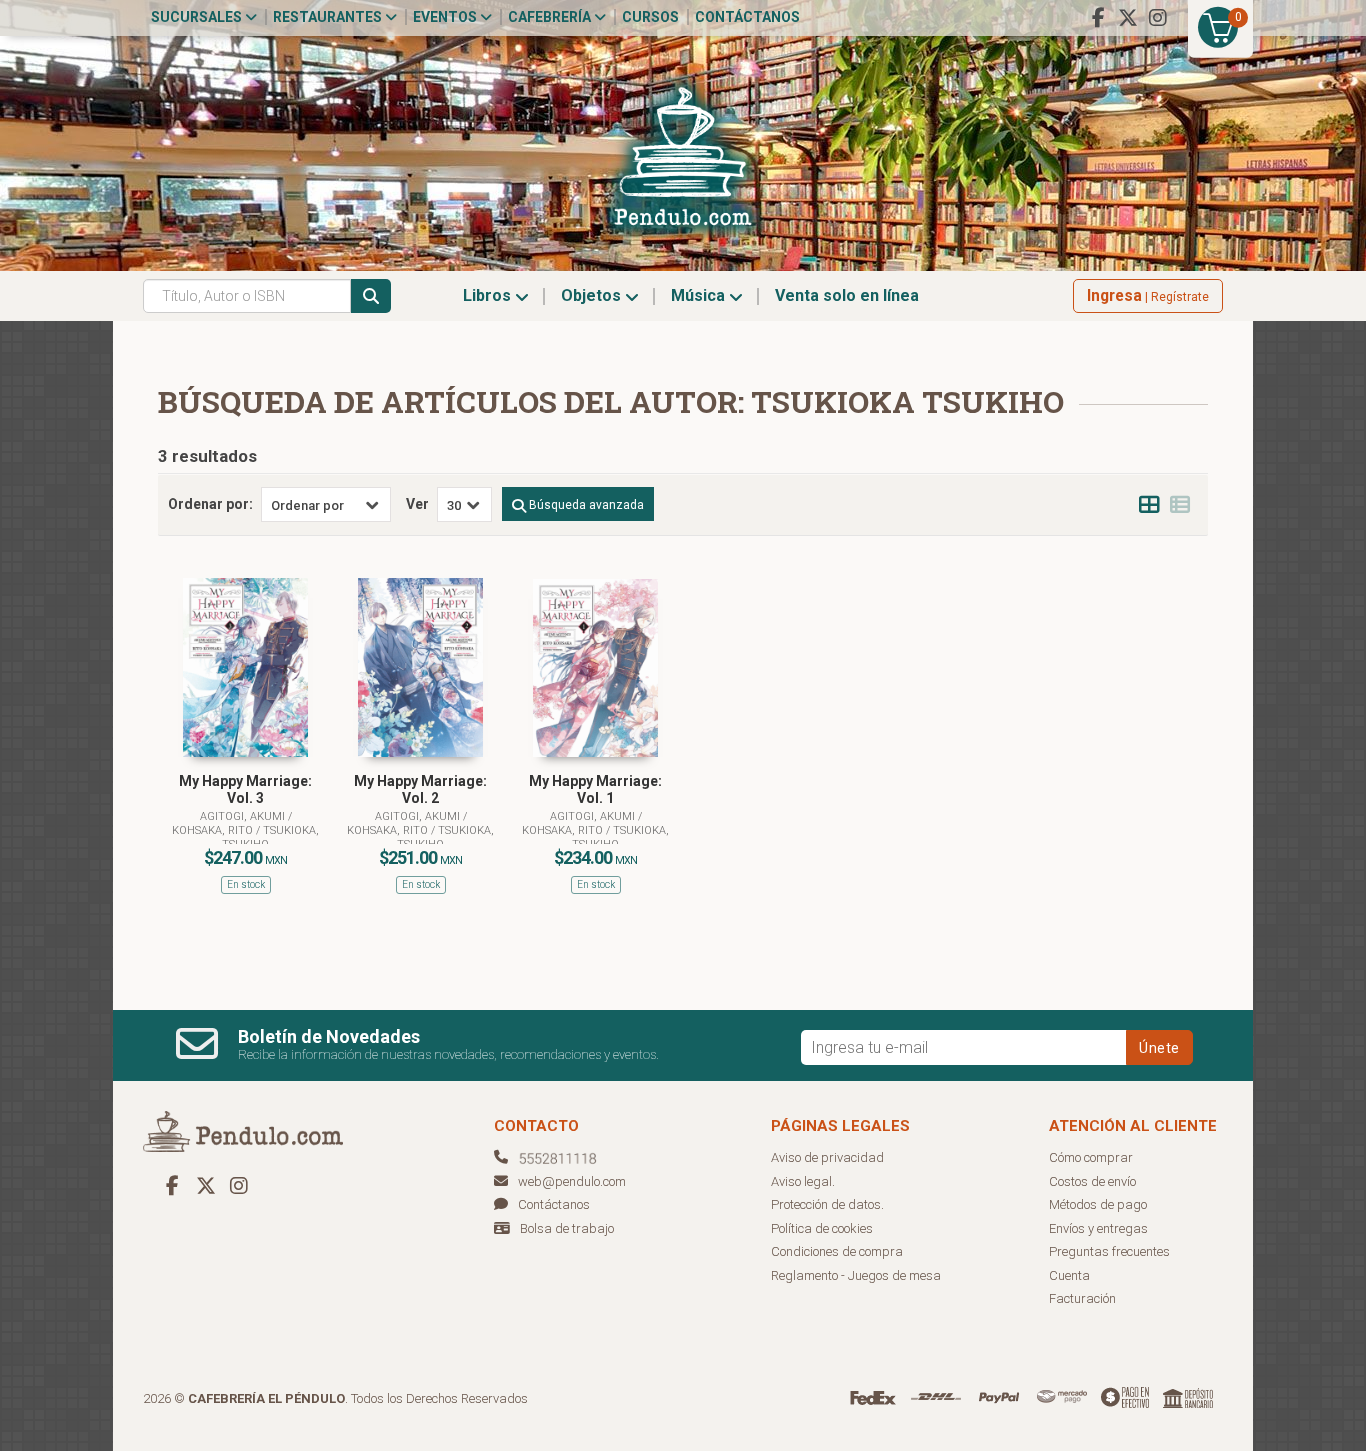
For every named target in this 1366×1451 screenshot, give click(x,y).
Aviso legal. (803, 1181)
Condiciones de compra (837, 1251)
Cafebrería (551, 17)
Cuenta (1069, 1275)
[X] (1128, 18)
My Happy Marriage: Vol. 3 (245, 789)
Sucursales (198, 17)
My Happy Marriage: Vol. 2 (420, 789)
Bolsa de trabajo (567, 1228)
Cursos (650, 17)
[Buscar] (371, 296)
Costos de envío (1092, 1181)
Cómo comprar (1091, 1157)
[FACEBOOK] (1098, 18)
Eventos (446, 17)
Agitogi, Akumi (244, 816)
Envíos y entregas (1098, 1228)
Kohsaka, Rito (214, 830)
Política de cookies (822, 1228)
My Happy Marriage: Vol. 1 (595, 789)
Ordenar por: (210, 504)
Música (700, 295)
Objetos (593, 295)
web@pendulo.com (572, 1181)
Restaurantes (329, 17)
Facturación (1082, 1298)
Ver (417, 504)
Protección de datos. (827, 1204)
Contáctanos (747, 17)
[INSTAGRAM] (1158, 18)
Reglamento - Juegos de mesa (856, 1275)
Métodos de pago (1098, 1204)
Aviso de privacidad (827, 1157)
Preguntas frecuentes (1109, 1251)
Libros (489, 295)
